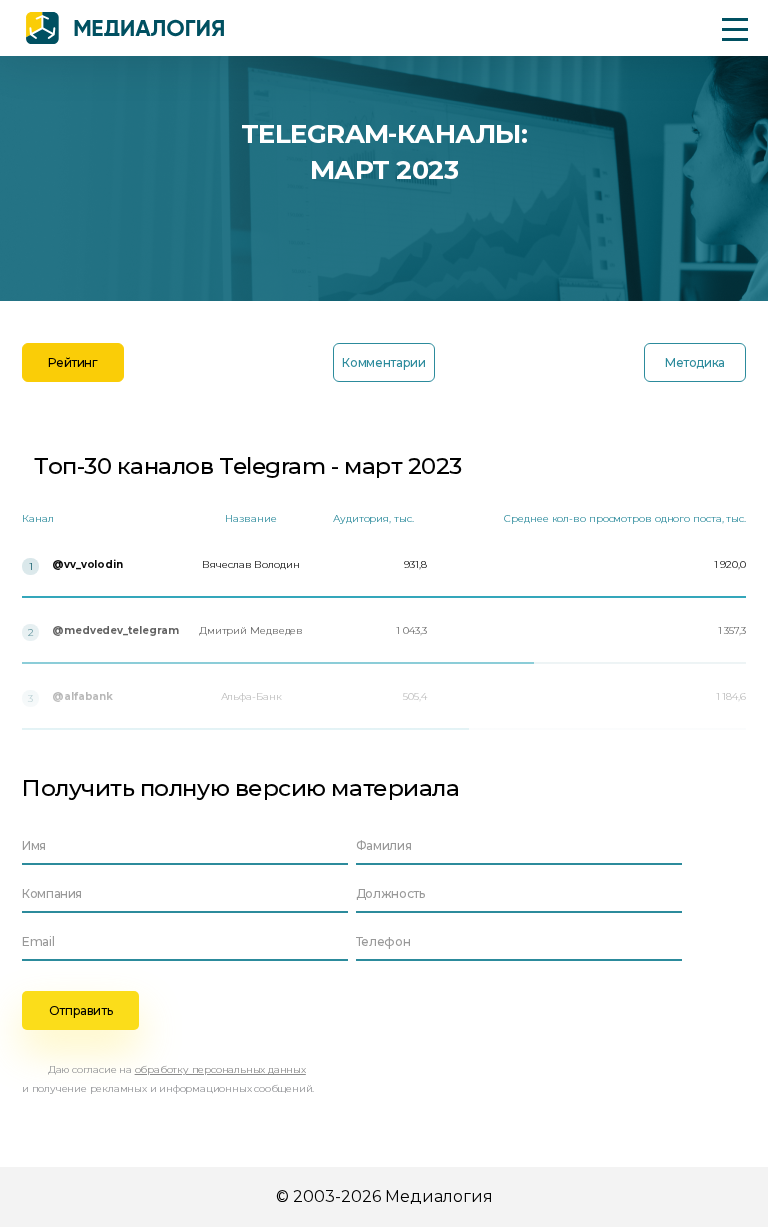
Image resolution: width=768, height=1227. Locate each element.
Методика (695, 362)
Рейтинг (72, 362)
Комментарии (383, 362)
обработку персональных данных (220, 1069)
